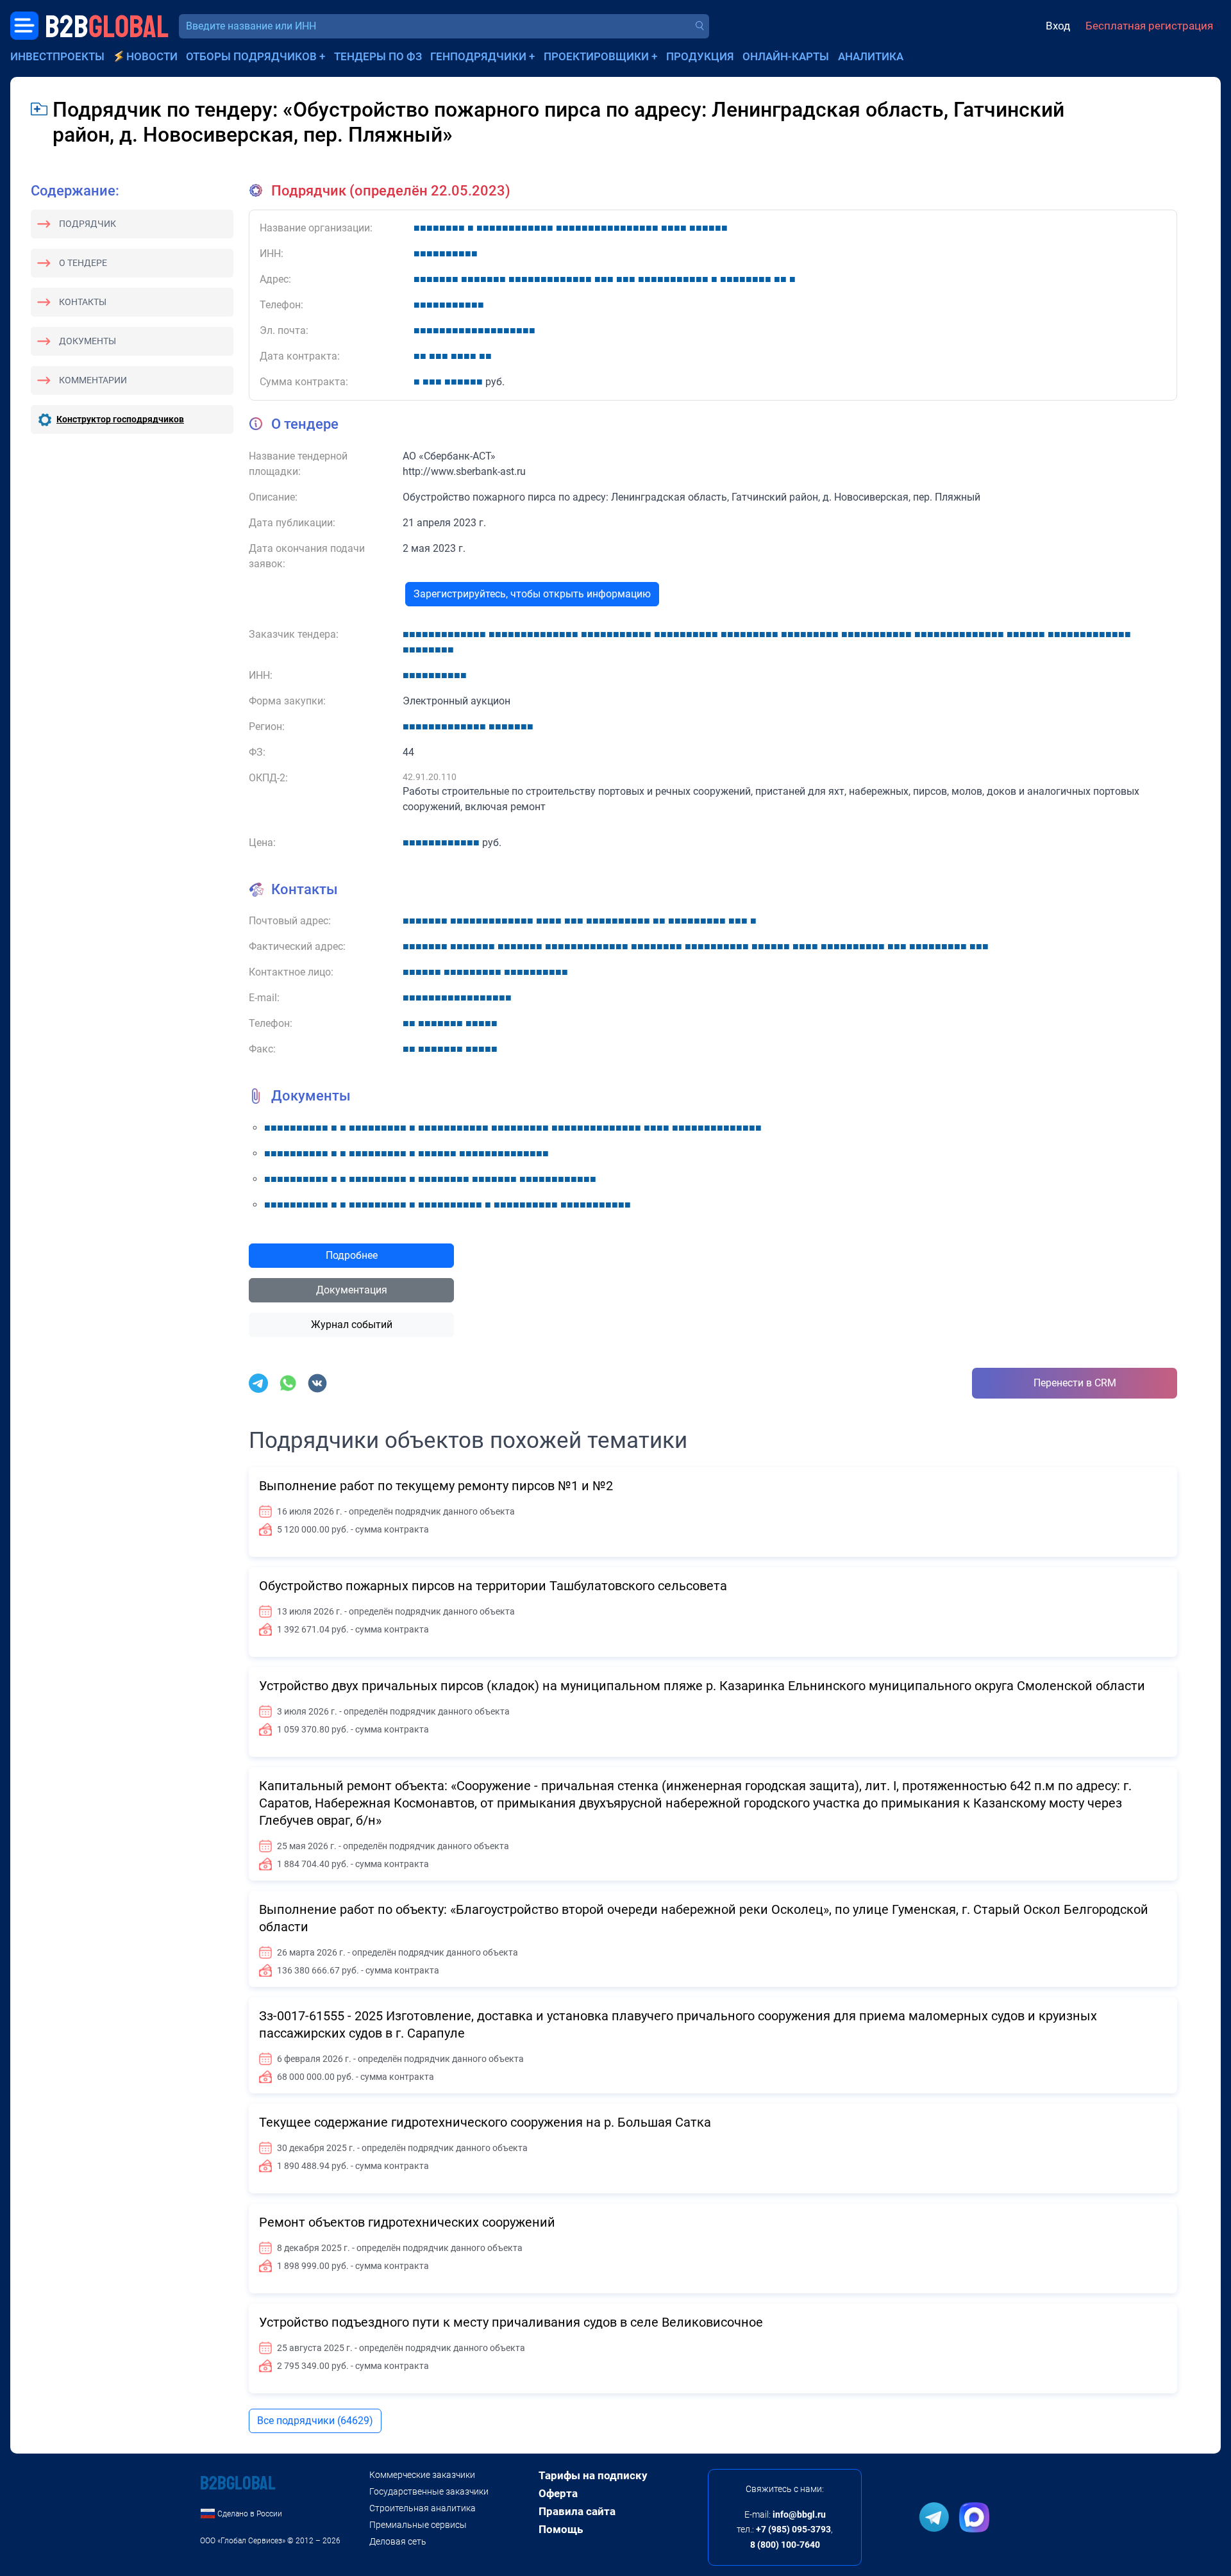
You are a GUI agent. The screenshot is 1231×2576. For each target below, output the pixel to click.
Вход (1058, 26)
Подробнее (352, 1255)
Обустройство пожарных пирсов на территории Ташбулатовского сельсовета (493, 1586)
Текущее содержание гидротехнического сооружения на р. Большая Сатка (485, 2122)
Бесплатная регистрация (1149, 26)
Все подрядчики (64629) (315, 2421)
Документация (352, 1290)
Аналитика (871, 56)
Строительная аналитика (423, 2508)
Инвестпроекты (57, 56)
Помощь (561, 2529)
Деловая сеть (398, 2541)
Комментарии (93, 380)
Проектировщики (596, 56)
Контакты (83, 302)
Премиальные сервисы (418, 2525)
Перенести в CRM (1075, 1383)
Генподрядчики (478, 56)
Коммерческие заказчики (422, 2475)
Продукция (700, 56)
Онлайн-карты (786, 56)
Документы (88, 341)
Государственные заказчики (429, 2491)
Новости (152, 56)
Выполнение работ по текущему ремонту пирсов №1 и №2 (436, 1486)
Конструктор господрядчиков (120, 419)
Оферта (558, 2493)
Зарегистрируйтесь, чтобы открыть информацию (532, 594)
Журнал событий (352, 1325)
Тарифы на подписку (593, 2475)
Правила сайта (577, 2511)
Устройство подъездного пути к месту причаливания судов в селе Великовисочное (511, 2322)
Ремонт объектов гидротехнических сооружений (407, 2222)
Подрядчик (88, 224)
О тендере (83, 263)
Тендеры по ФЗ (378, 56)
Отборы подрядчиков (251, 56)
